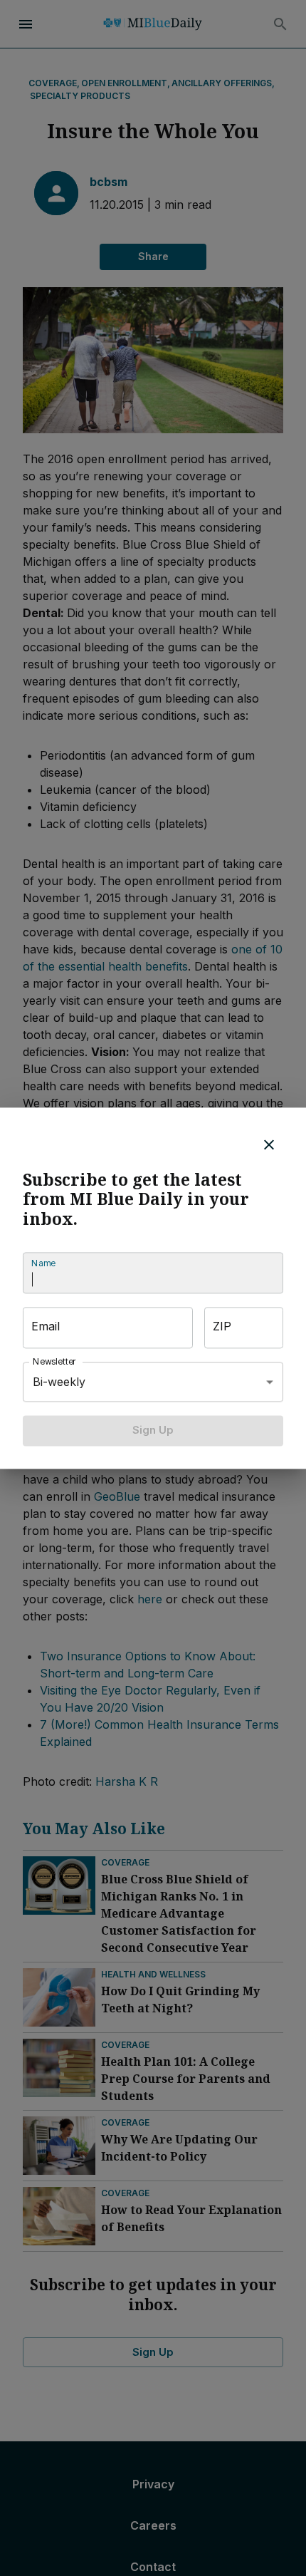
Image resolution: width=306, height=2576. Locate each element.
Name (43, 1264)
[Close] (269, 1144)
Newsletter (55, 1362)
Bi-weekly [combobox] (59, 1382)
